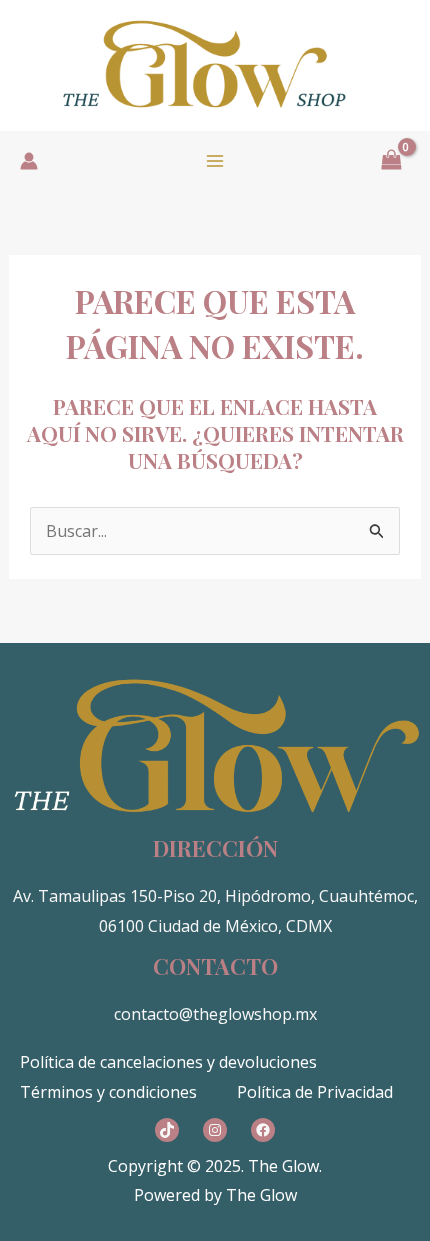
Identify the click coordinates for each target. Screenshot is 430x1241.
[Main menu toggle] (215, 161)
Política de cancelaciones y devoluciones (168, 1062)
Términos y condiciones (108, 1092)
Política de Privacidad (315, 1092)
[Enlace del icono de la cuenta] (29, 161)
